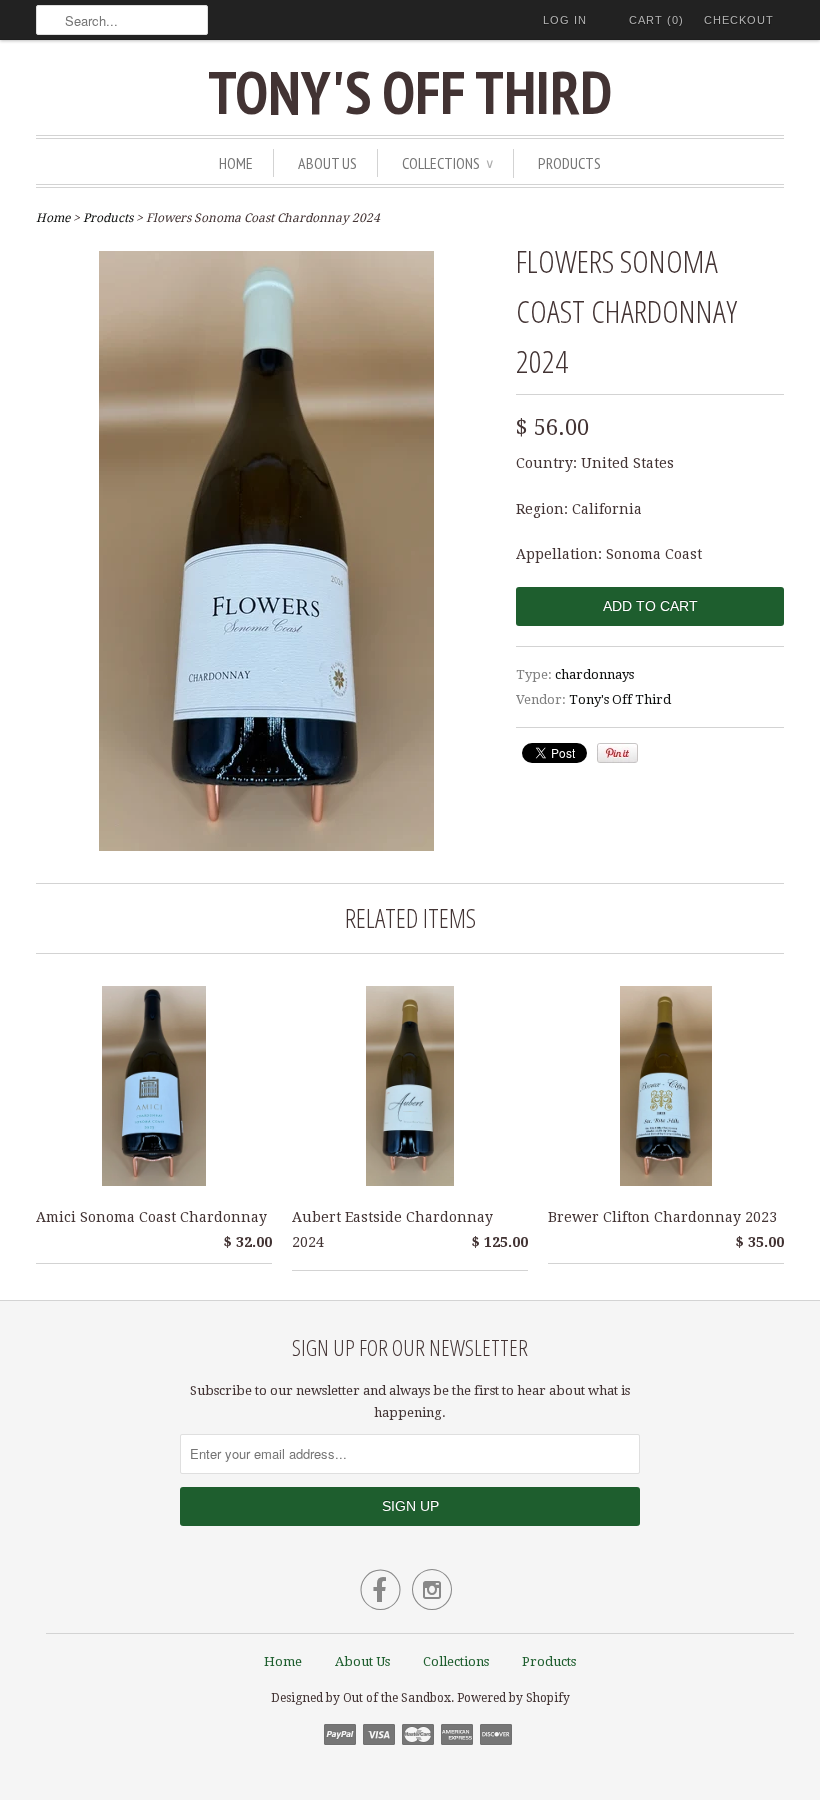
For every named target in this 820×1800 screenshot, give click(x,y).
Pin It (617, 753)
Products (569, 163)
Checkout (739, 20)
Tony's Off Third (410, 92)
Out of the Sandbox (397, 1698)
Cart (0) (656, 20)
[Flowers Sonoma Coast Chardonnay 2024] (266, 846)
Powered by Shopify (513, 1698)
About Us (327, 163)
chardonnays (594, 674)
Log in (565, 20)
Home (236, 163)
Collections (447, 163)
